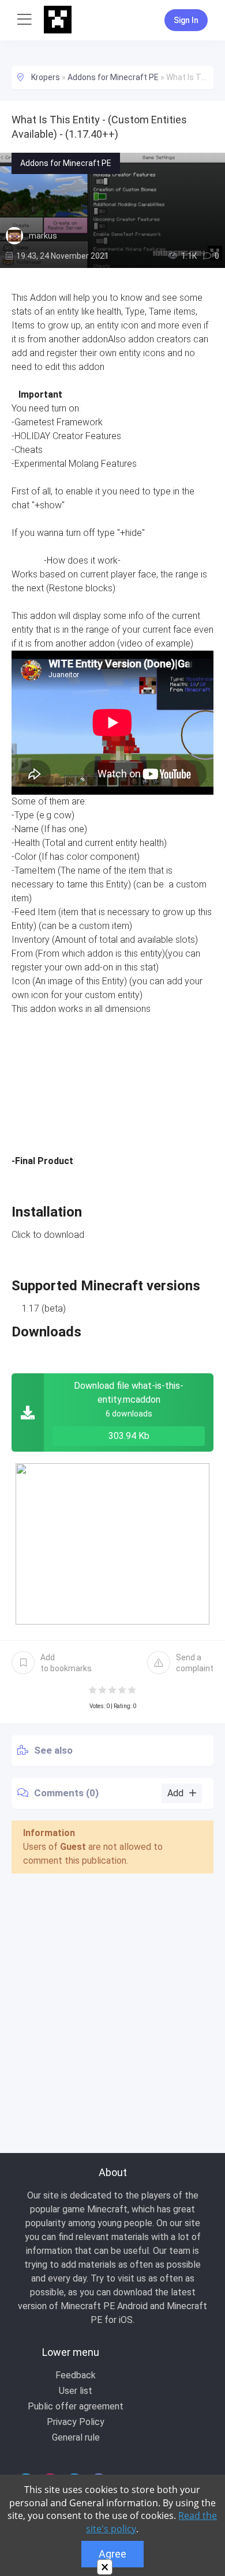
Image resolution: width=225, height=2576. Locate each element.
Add (66, 1663)
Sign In (186, 20)
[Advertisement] (112, 2000)
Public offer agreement (76, 2406)
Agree (112, 2554)
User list (76, 2391)
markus (43, 236)
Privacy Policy (76, 2422)
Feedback (76, 2375)
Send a (195, 1663)
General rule (76, 2437)
